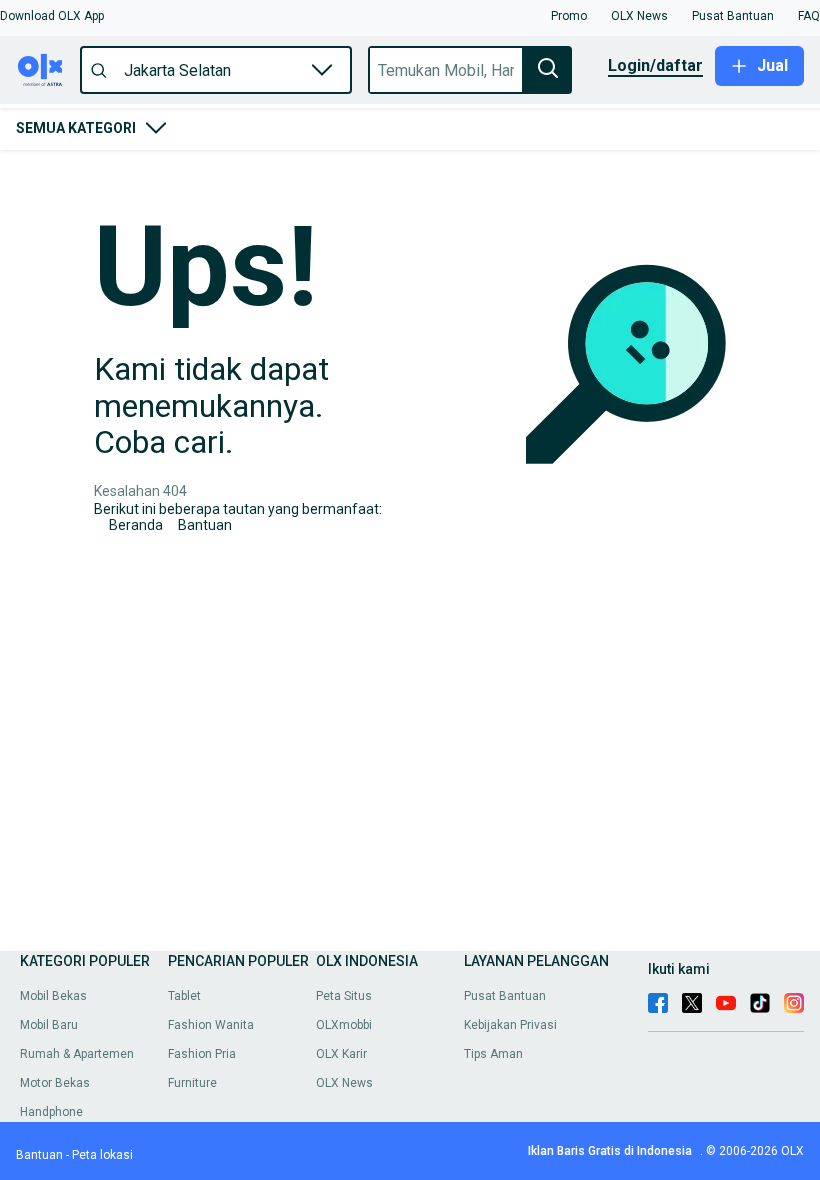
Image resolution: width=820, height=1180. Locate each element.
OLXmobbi (344, 1025)
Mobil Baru (49, 1025)
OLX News (344, 1083)
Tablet (184, 996)
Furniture (192, 1083)
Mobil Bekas (53, 996)
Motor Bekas (55, 1083)
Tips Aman (493, 1054)
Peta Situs (344, 996)
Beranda (136, 525)
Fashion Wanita (211, 1025)
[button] (52, 16)
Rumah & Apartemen (77, 1054)
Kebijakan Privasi (510, 1025)
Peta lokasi (102, 1155)
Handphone (51, 1112)
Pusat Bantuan (505, 996)
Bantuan (205, 525)
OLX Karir (341, 1054)
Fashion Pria (202, 1054)
